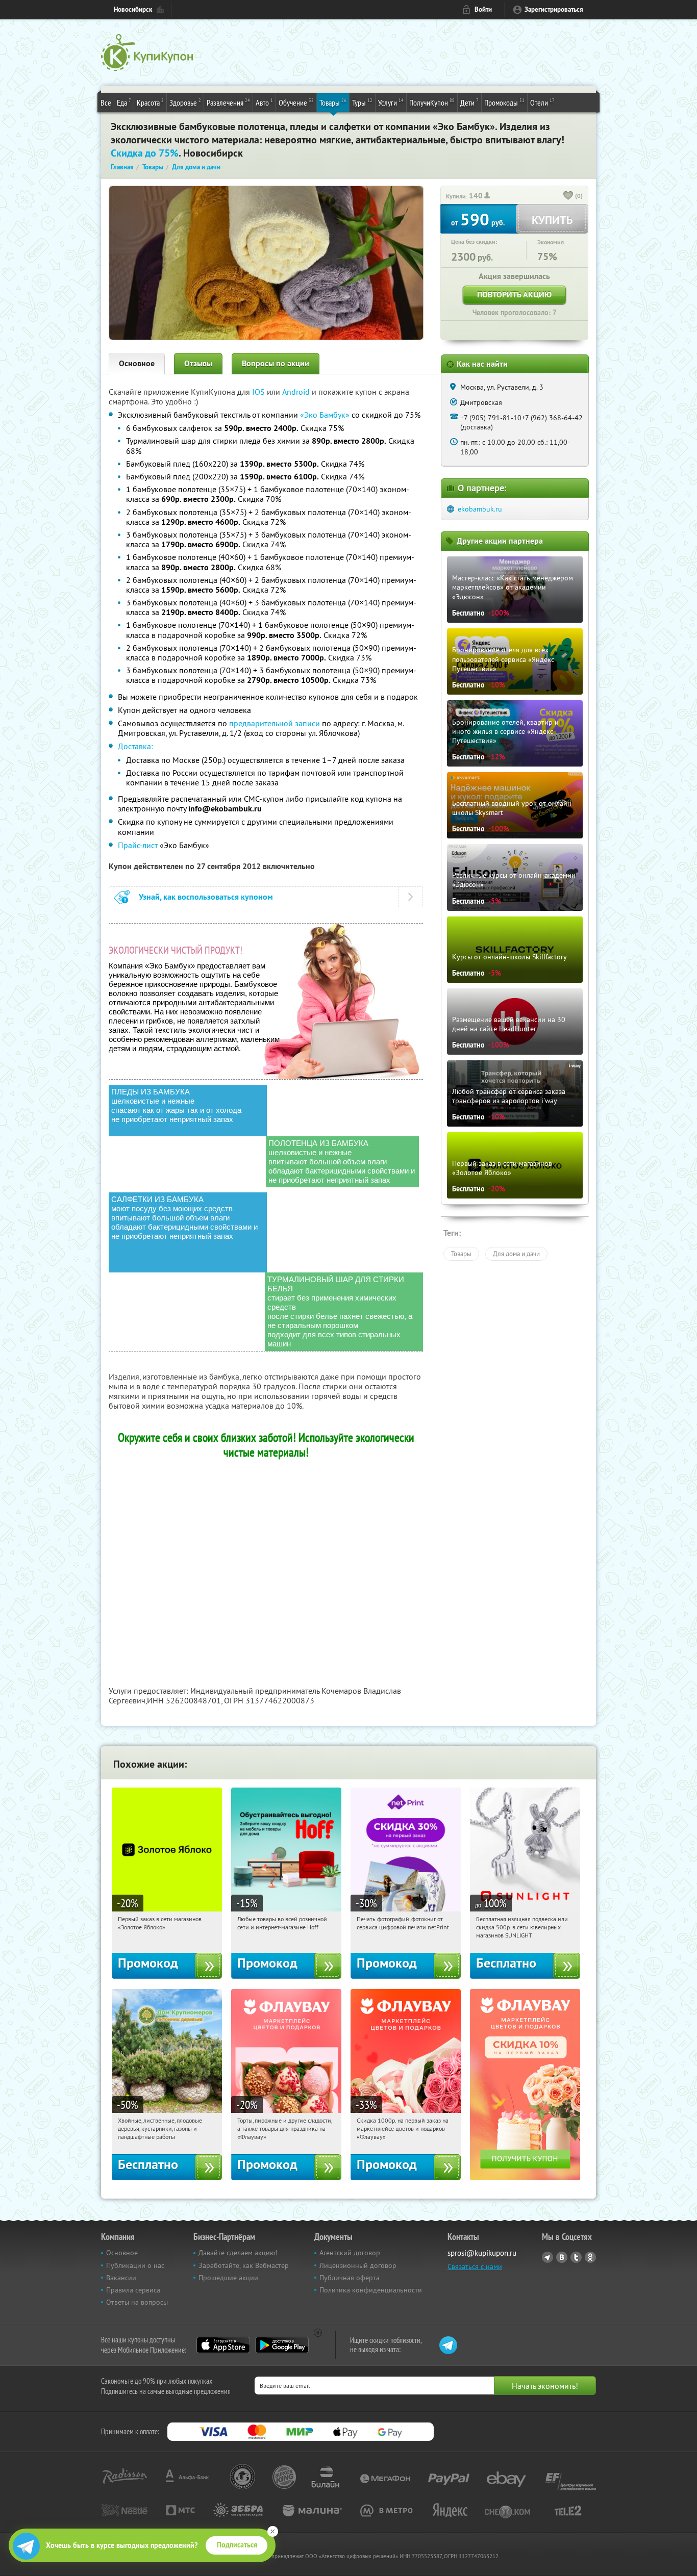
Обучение (296, 102)
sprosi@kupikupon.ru (482, 2253)
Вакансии (121, 2278)
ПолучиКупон (432, 102)
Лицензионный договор (358, 2265)
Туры (362, 102)
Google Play (282, 2345)
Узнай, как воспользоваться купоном (206, 897)
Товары (333, 102)
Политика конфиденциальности (371, 2290)
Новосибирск (133, 9)
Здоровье (185, 102)
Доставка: (135, 746)
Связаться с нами (475, 2266)
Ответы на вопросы (137, 2302)
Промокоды (504, 102)
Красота (150, 102)
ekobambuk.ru (480, 509)
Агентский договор (350, 2253)
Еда (124, 102)
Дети (469, 102)
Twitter (576, 2257)
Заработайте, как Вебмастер (244, 2265)
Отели (542, 102)
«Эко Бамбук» (325, 415)
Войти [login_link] (483, 9)
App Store (223, 2345)
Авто (264, 102)
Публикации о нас (135, 2265)
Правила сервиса (133, 2290)
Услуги (391, 102)
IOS (259, 392)
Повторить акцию (514, 295)
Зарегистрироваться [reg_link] (554, 9)
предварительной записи (275, 723)
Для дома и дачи (516, 1254)
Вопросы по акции (276, 363)
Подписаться (237, 2545)
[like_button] (568, 196)
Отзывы (198, 363)
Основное (137, 363)
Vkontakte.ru (562, 2257)
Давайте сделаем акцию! (238, 2253)
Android (297, 392)
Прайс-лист (138, 845)
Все (106, 103)
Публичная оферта (350, 2278)
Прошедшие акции (228, 2278)
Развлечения (228, 102)
